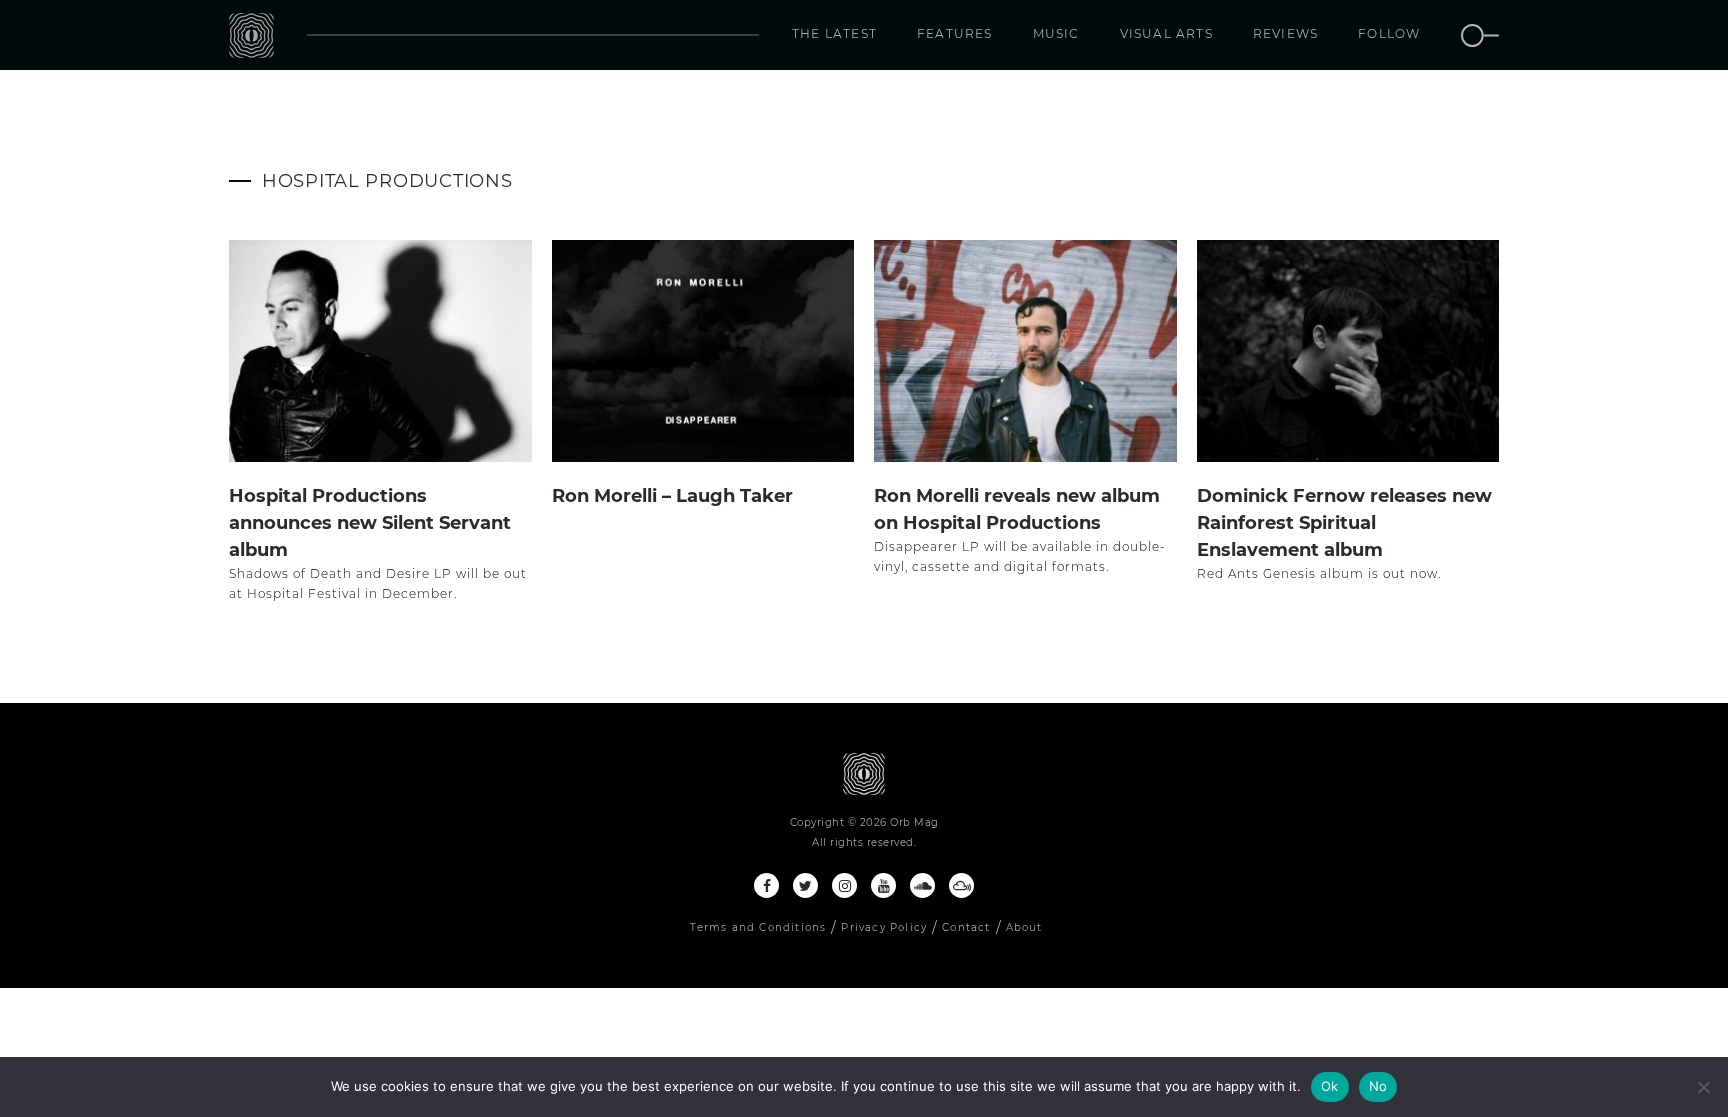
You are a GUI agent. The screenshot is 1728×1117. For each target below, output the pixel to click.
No (1378, 1086)
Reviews (1285, 33)
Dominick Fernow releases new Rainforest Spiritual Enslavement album (1344, 523)
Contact (966, 927)
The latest (834, 33)
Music (1056, 33)
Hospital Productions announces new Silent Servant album (370, 523)
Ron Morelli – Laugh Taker (672, 496)
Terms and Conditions (758, 927)
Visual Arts (1166, 33)
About (1024, 927)
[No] (1703, 1087)
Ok (1330, 1086)
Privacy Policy (884, 927)
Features (955, 33)
